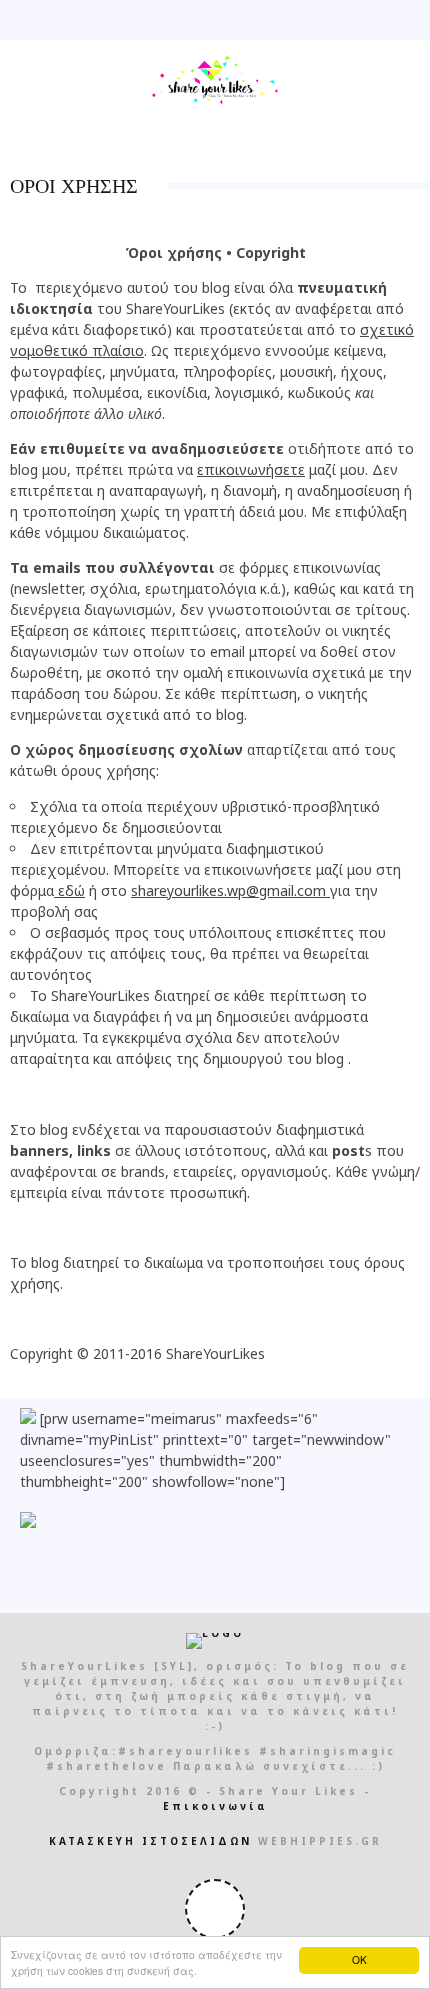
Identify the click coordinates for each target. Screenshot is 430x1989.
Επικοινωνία (215, 1806)
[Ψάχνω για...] (413, 20)
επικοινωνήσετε (251, 469)
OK (359, 1959)
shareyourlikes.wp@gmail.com (228, 890)
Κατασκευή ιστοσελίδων (150, 1841)
